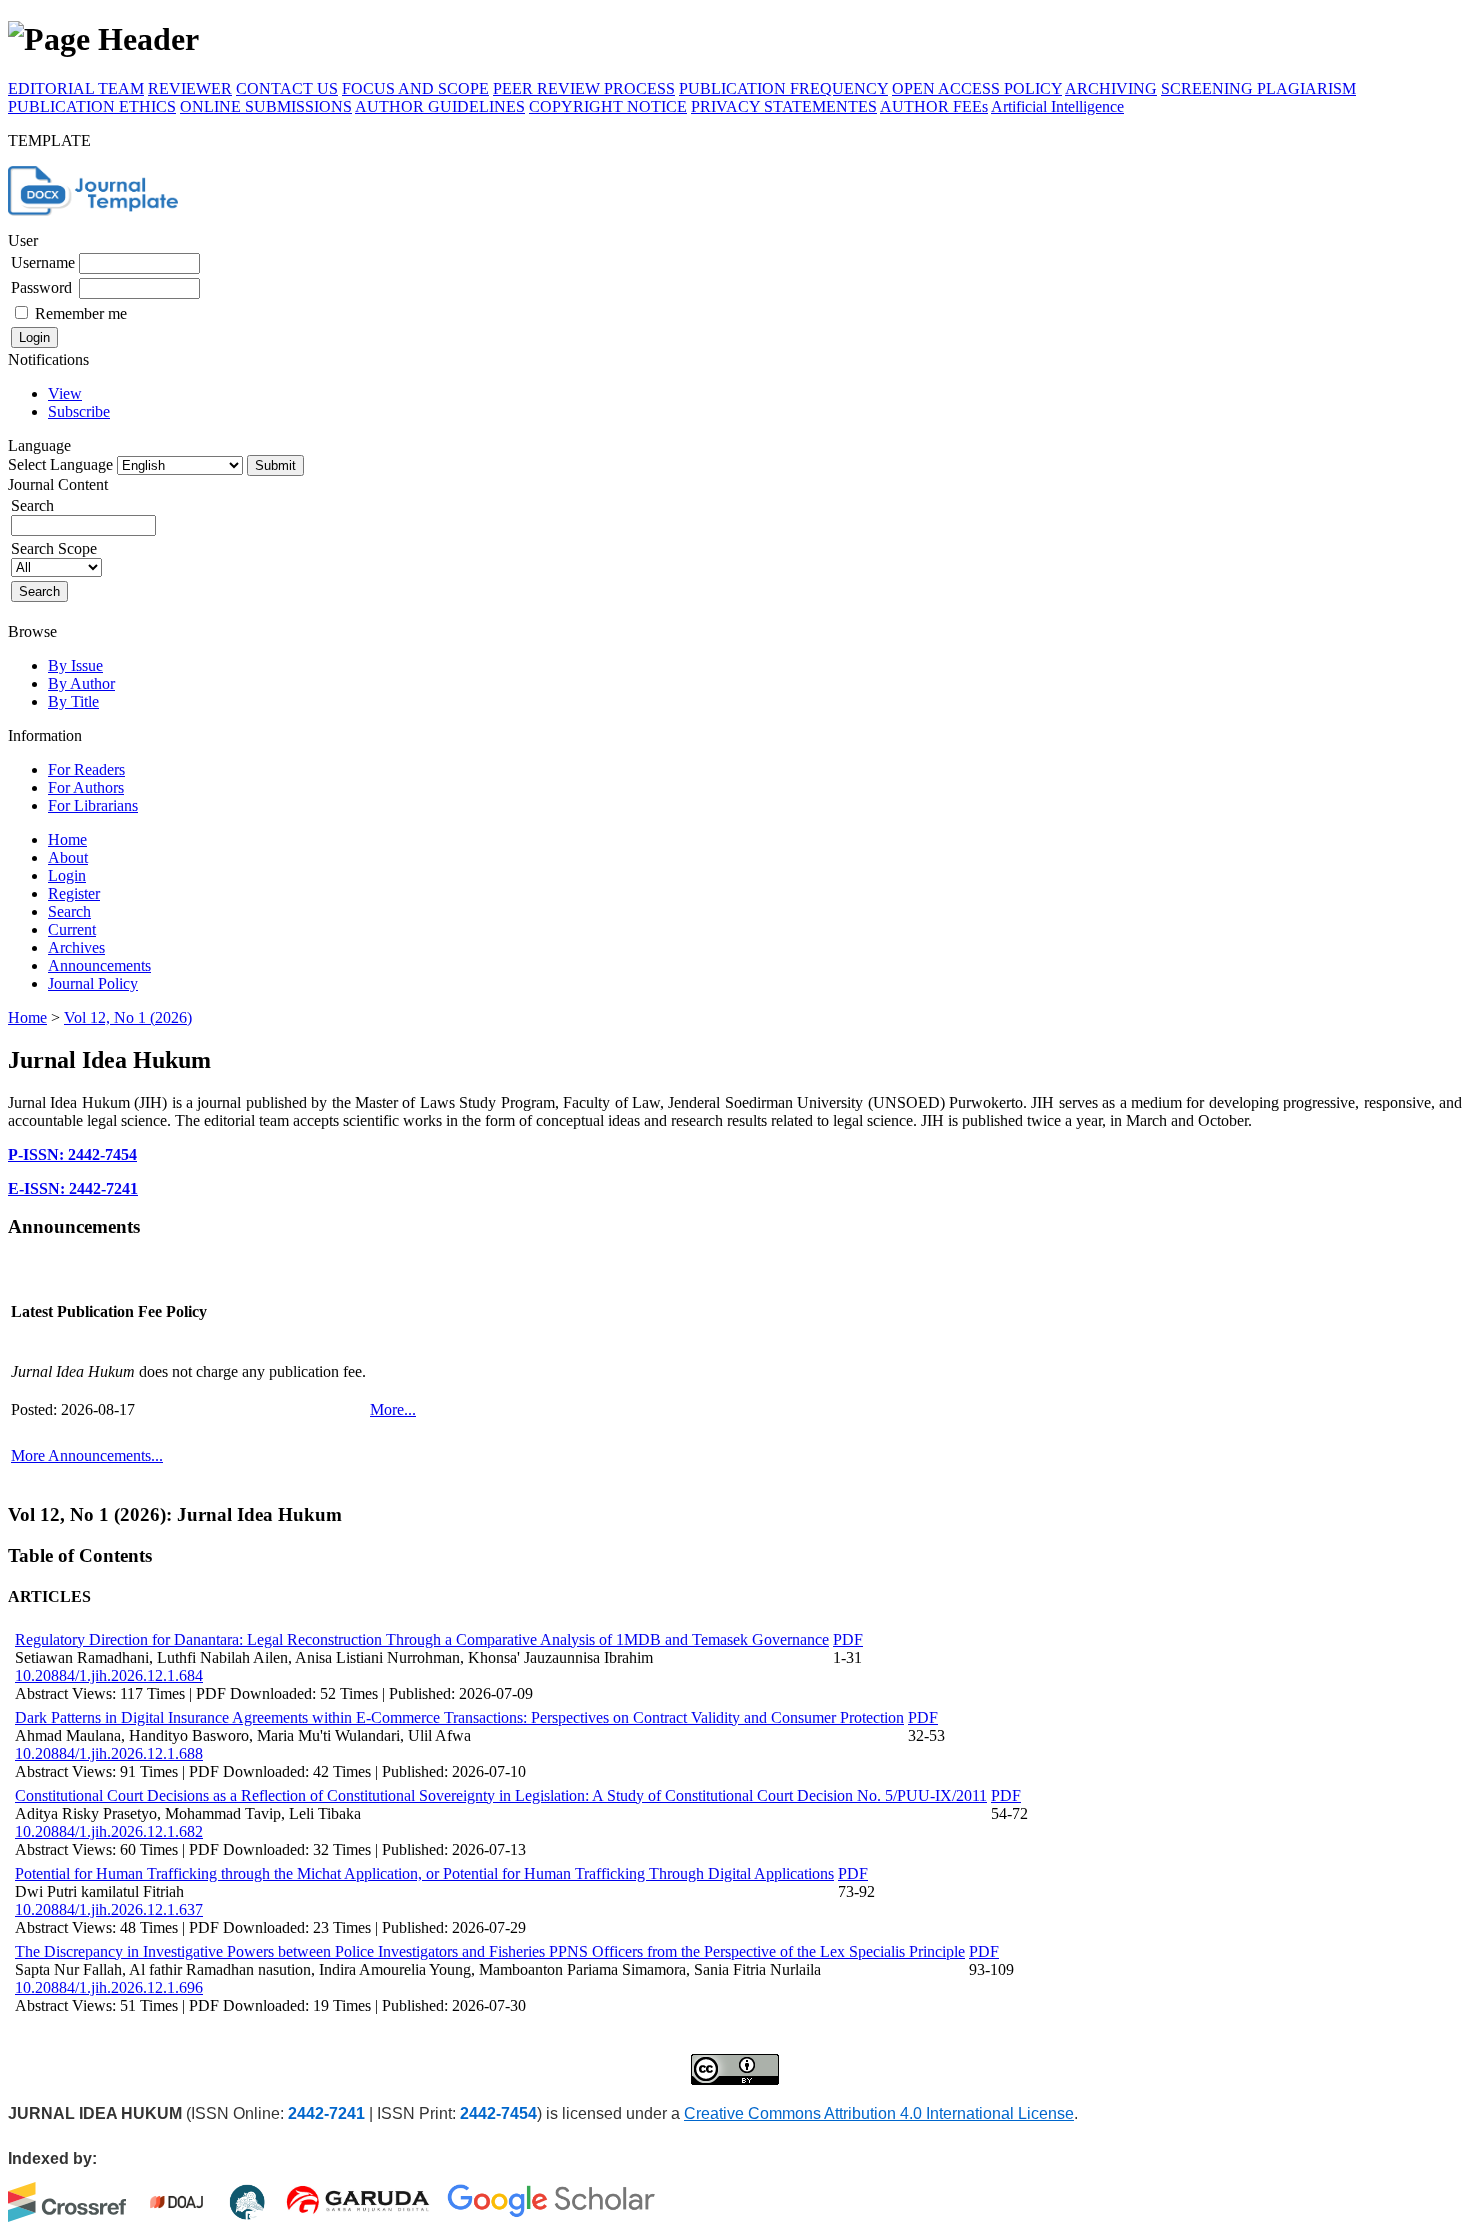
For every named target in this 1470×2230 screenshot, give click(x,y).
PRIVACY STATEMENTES (784, 106)
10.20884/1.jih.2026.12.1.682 (109, 1831)
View (65, 393)
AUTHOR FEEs (934, 106)
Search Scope (54, 548)
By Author (81, 683)
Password (41, 287)
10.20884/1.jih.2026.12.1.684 (109, 1675)
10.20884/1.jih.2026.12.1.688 (109, 1753)
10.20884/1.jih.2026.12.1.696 (109, 1987)
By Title (73, 701)
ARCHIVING (1111, 88)
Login (67, 875)
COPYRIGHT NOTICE (608, 106)
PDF (848, 1639)
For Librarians (93, 805)
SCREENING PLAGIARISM (1258, 88)
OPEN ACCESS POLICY (977, 88)
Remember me (81, 313)
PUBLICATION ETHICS (92, 106)
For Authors (86, 787)
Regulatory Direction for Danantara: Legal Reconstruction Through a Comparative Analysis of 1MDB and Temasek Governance (422, 1639)
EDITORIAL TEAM (76, 88)
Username (43, 262)
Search (69, 911)
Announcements (99, 965)
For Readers (86, 769)
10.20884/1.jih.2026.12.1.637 (109, 1909)
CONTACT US (287, 88)
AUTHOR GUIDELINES (440, 106)
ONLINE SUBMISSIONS (266, 106)
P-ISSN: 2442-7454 (72, 1154)
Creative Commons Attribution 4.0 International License (879, 2113)
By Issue (75, 665)
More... (393, 1409)
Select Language (60, 464)
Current (72, 929)
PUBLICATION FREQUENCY (783, 88)
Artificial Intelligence (1057, 106)
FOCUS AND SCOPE (415, 88)
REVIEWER (190, 88)
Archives (76, 947)
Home (67, 839)
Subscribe (79, 411)
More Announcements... (87, 1455)
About (68, 857)
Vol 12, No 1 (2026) (128, 1017)
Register (74, 893)
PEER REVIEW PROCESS (584, 88)
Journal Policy (93, 983)
